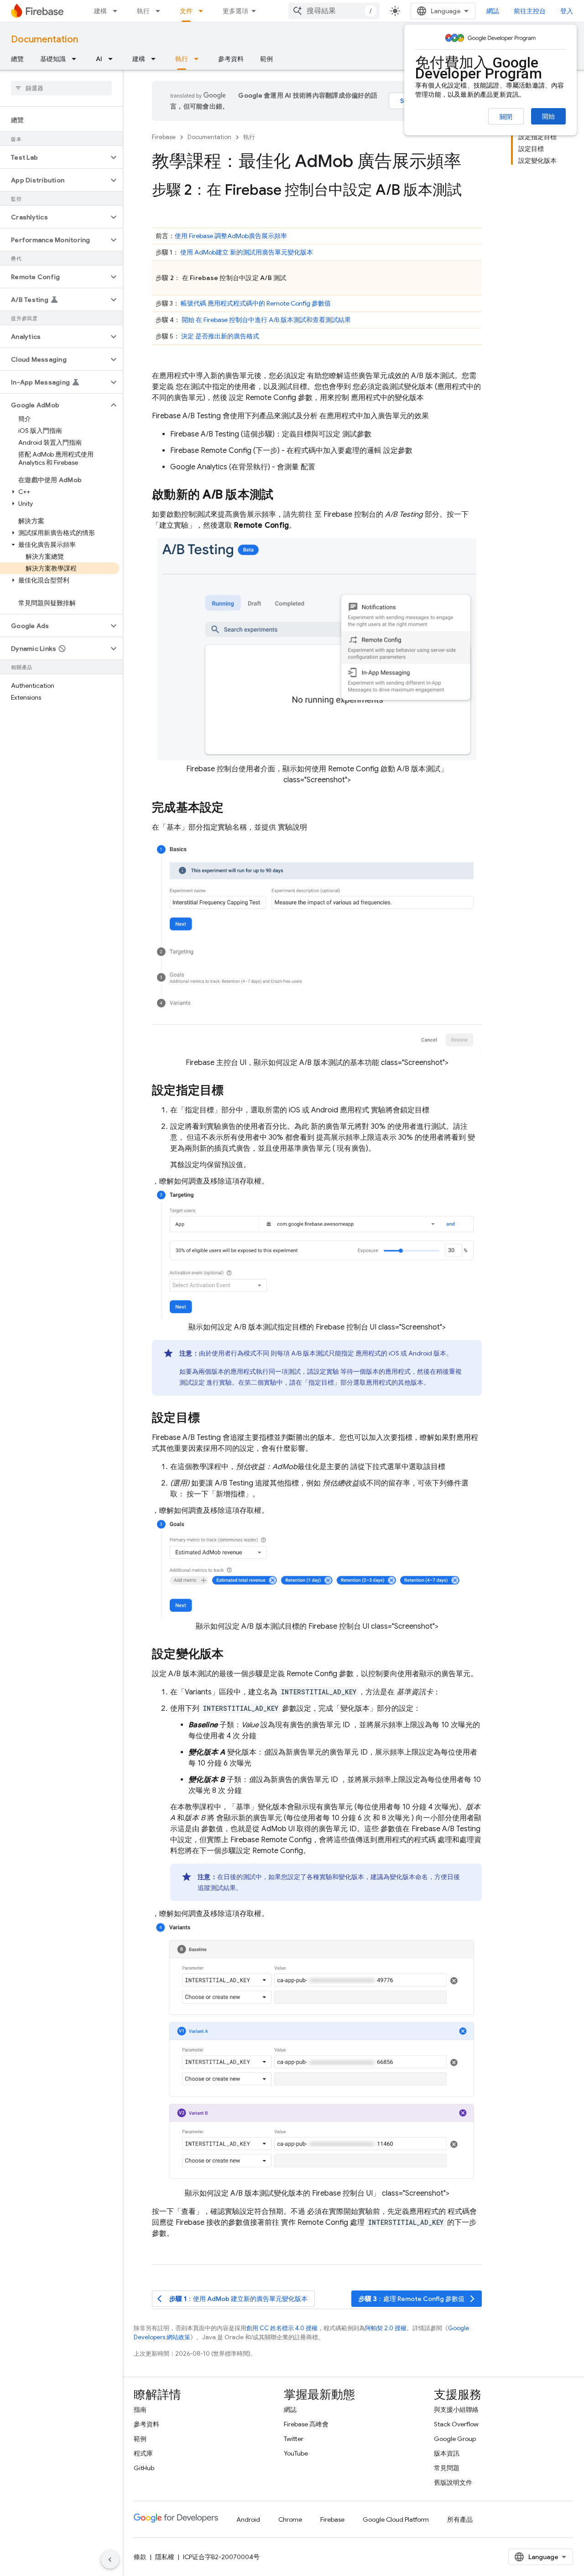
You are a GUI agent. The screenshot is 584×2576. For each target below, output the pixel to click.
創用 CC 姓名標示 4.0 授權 (282, 2328)
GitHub (144, 2468)
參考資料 (231, 59)
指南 (140, 2410)
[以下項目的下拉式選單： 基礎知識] (77, 59)
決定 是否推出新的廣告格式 (220, 336)
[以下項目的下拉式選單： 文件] (203, 11)
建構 (100, 11)
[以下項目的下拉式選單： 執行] (161, 11)
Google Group (455, 2439)
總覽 (17, 59)
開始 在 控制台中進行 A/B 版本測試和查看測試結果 (266, 320)
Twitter (294, 2439)
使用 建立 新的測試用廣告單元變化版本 (247, 252)
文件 (186, 11)
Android (248, 2519)
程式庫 (143, 2453)
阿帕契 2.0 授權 (386, 2328)
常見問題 (447, 2468)
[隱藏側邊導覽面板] (110, 2560)
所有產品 (460, 2519)
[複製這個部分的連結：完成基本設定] (233, 809)
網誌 (493, 11)
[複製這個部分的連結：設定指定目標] (233, 1091)
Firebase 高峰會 (306, 2424)
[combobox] (334, 11)
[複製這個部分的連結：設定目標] (209, 1418)
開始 (548, 116)
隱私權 (165, 2557)
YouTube (296, 2453)
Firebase (164, 137)
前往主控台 (530, 11)
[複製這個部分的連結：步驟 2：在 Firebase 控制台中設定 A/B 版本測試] (471, 191)
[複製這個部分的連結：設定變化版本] (233, 1655)
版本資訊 (447, 2453)
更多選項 (235, 11)
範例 (266, 59)
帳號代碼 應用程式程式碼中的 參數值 (256, 303)
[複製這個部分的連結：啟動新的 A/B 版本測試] (282, 495)
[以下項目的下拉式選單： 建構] (118, 11)
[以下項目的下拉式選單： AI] (113, 59)
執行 (143, 11)
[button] (54, 157)
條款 (140, 2557)
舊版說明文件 (453, 2483)
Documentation (44, 39)
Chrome (290, 2519)
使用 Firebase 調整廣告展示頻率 (231, 236)
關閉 (506, 117)
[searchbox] (61, 88)
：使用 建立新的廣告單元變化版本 (232, 2299)
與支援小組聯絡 (456, 2410)
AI (99, 59)
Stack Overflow (456, 2424)
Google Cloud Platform (396, 2519)
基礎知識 (53, 59)
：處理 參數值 (417, 2299)
